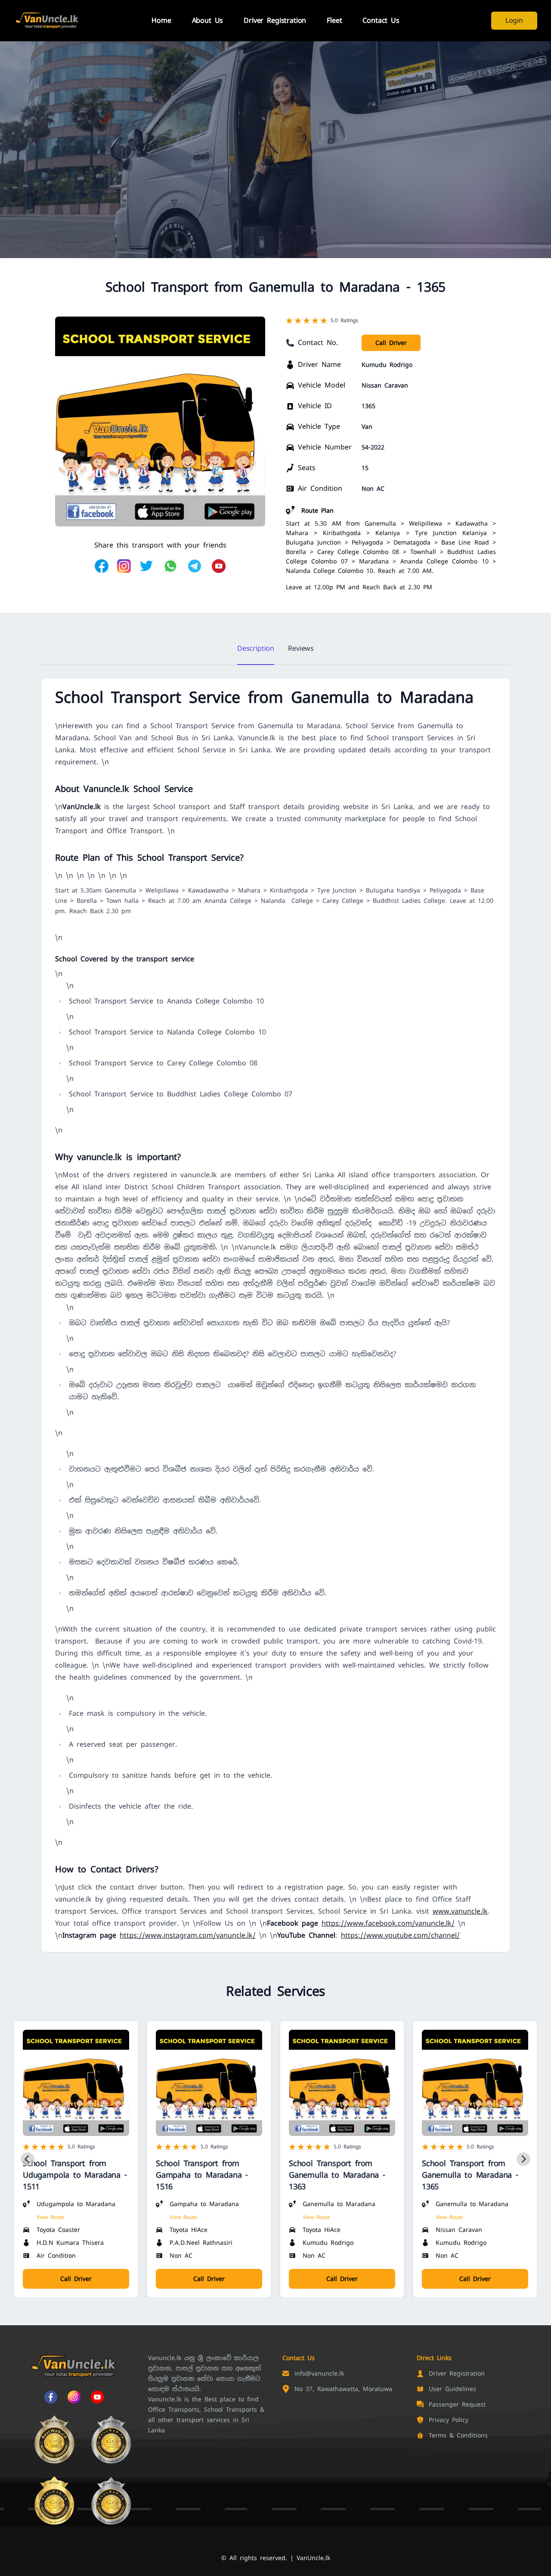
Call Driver (391, 343)
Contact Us (381, 20)
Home (161, 20)
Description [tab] (256, 648)
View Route (50, 2217)
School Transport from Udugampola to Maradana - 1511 (75, 2175)
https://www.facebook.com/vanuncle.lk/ (388, 1923)
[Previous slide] (28, 2159)
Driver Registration (275, 20)
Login (514, 20)
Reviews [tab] (301, 648)
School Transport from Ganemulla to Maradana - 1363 (337, 2175)
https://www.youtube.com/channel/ (400, 1935)
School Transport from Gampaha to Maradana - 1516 (202, 2175)
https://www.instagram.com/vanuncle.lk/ (188, 1935)
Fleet (334, 20)
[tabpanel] (275, 1315)
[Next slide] (523, 2159)
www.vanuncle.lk (460, 1911)
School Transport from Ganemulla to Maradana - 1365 (470, 2175)
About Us (208, 20)
